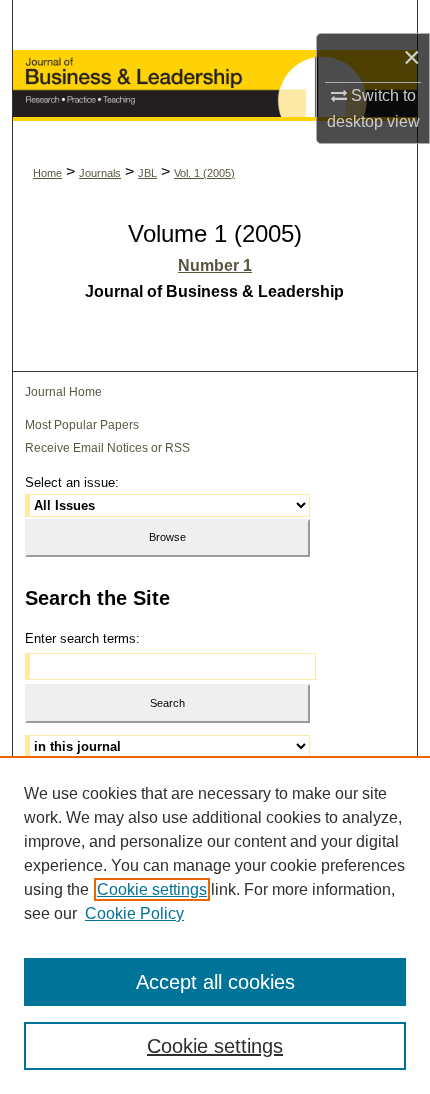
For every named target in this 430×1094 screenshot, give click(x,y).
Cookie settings (152, 889)
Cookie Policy (134, 913)
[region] (215, 925)
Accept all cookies (215, 982)
